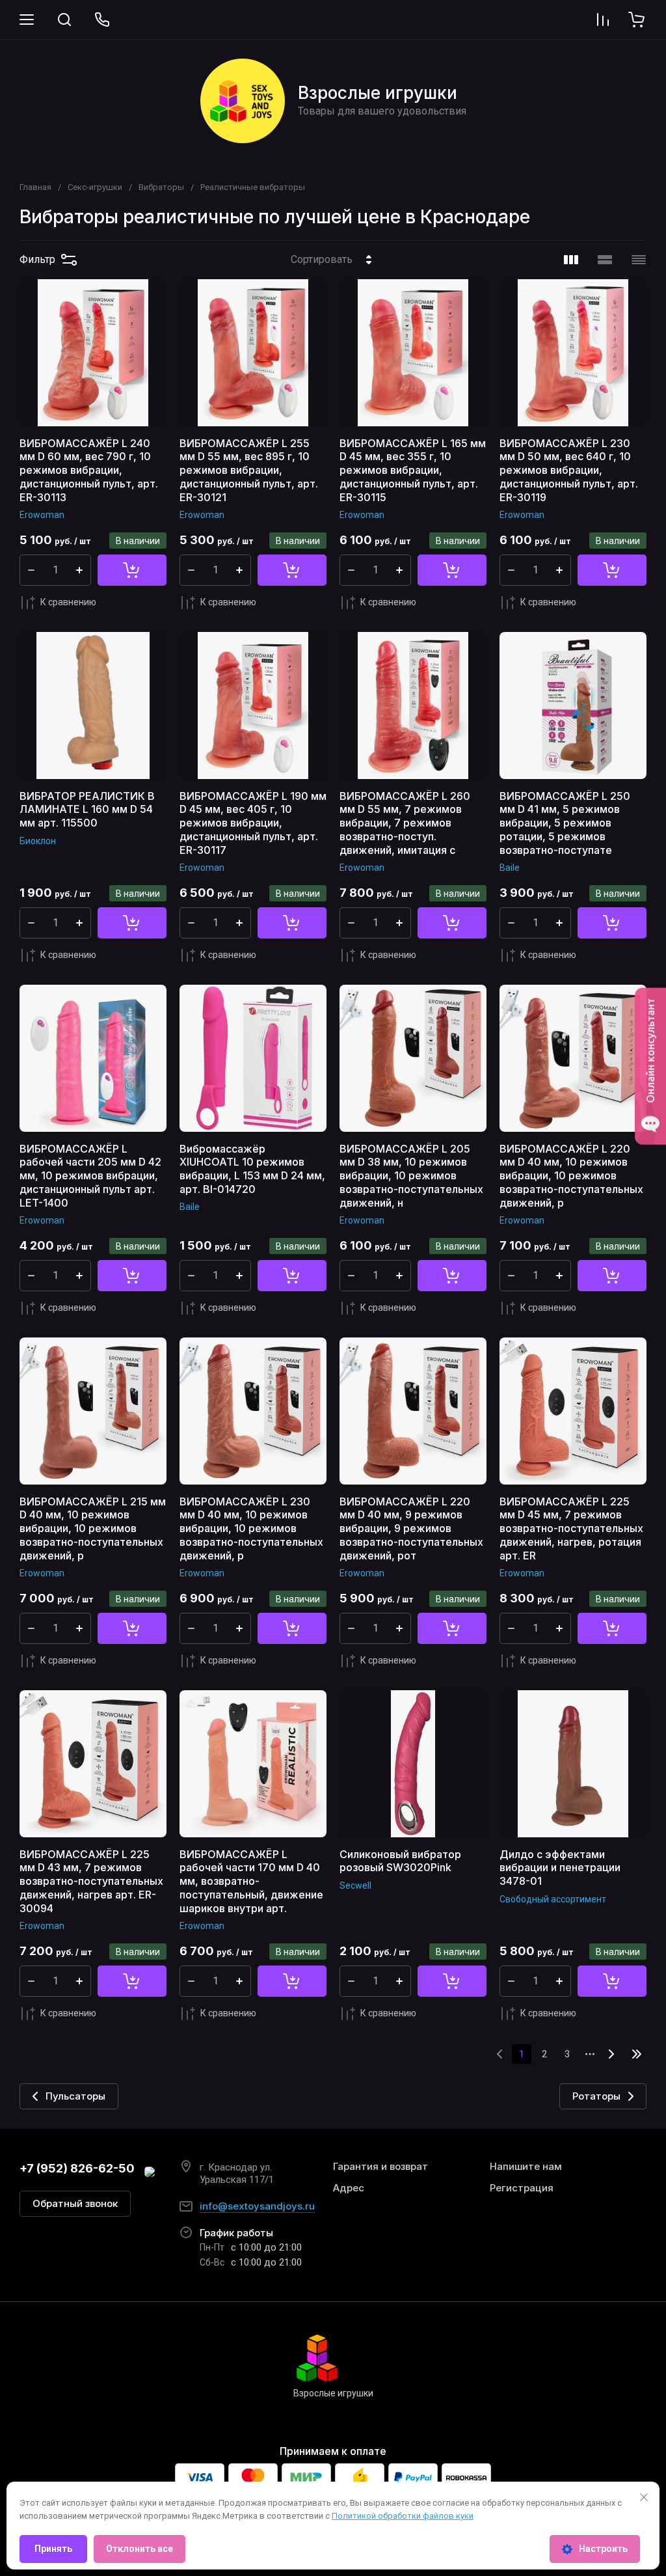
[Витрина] (571, 260)
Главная (35, 187)
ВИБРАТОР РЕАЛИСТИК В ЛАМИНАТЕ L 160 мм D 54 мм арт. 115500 (87, 810)
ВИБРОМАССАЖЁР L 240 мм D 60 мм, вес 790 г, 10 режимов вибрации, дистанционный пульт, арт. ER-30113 (89, 470)
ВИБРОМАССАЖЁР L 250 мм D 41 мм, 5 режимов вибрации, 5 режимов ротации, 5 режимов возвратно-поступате (565, 823)
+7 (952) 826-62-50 (77, 2168)
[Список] (605, 260)
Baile (510, 868)
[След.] (611, 2054)
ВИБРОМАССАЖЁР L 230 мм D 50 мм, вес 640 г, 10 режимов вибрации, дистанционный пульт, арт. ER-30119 (569, 470)
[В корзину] (132, 570)
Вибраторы (161, 187)
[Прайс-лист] (639, 260)
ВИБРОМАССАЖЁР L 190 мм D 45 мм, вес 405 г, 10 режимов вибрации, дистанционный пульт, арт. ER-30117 (253, 823)
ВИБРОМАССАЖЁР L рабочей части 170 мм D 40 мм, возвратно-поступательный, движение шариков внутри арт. (251, 1881)
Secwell (355, 1885)
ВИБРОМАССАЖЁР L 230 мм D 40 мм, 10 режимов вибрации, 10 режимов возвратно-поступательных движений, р (251, 1528)
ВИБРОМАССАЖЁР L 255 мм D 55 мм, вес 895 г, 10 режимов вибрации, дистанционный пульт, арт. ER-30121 (249, 470)
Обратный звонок (75, 2203)
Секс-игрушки (95, 187)
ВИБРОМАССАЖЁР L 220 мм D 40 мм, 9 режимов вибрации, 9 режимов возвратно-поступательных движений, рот (411, 1528)
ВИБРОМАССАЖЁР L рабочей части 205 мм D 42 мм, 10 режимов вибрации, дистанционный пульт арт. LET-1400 (90, 1176)
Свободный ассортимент (553, 1899)
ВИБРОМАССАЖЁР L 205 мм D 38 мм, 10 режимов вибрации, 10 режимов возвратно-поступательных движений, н (411, 1176)
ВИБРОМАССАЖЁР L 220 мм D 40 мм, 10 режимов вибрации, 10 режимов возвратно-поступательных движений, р (571, 1176)
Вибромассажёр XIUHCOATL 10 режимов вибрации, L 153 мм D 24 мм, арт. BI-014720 (252, 1169)
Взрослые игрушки (378, 93)
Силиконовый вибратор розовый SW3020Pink (400, 1861)
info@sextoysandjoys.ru (257, 2206)
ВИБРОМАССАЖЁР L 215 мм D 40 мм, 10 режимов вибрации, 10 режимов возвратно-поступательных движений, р (93, 1528)
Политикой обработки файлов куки (403, 2516)
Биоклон (38, 841)
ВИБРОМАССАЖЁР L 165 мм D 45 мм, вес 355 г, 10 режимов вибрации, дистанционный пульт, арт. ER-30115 (413, 470)
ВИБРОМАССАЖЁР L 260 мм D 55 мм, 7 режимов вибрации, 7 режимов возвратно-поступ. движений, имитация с (405, 823)
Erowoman (42, 515)
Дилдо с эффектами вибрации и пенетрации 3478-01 (560, 1868)
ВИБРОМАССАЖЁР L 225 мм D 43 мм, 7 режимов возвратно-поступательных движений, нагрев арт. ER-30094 (91, 1881)
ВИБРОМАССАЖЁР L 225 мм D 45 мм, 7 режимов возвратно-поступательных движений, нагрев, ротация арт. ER (571, 1528)
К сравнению (68, 602)
